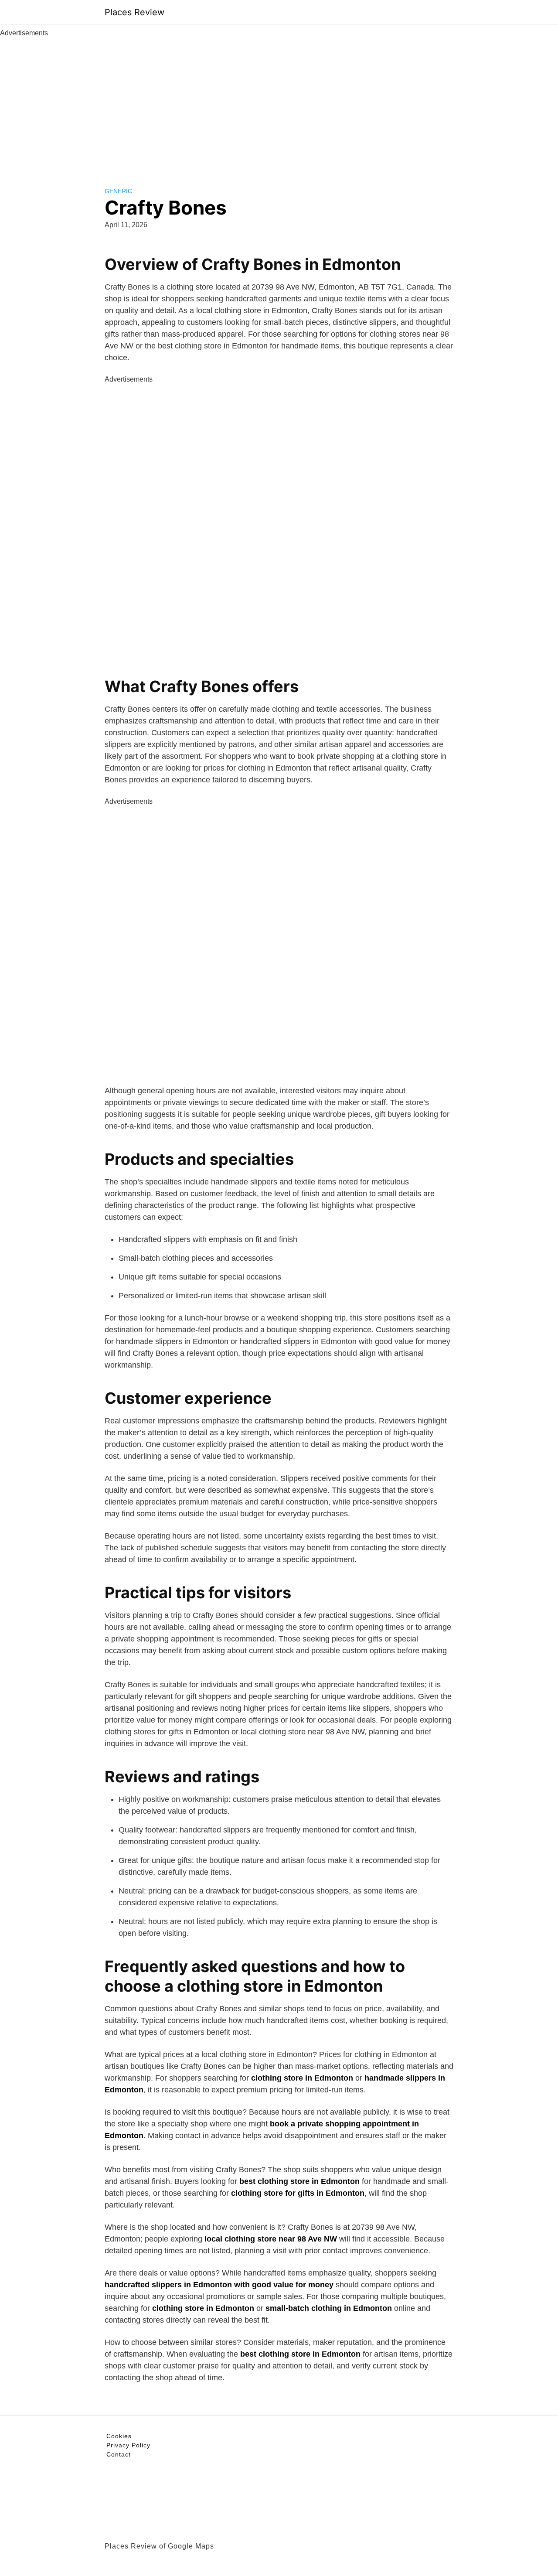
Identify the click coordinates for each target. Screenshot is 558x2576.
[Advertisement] (279, 104)
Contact (119, 2454)
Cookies (119, 2436)
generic (118, 191)
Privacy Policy (128, 2445)
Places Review (134, 12)
